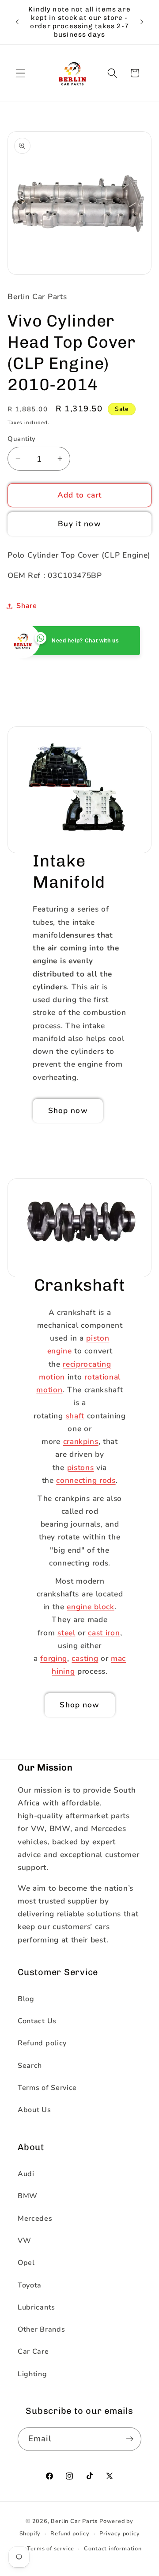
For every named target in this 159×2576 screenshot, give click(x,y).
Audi (26, 2174)
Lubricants (36, 2307)
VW (24, 2241)
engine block (90, 1607)
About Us (34, 2110)
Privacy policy (119, 2533)
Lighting (32, 2374)
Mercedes (35, 2219)
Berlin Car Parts (74, 2521)
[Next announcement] (142, 22)
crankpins (80, 1442)
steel (66, 1632)
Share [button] (26, 606)
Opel (26, 2263)
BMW (28, 2196)
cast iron (104, 1632)
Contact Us (37, 2021)
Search (30, 2066)
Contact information (113, 2548)
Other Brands (41, 2329)
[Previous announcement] (17, 22)
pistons (80, 1467)
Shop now (68, 1111)
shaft (75, 1415)
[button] (21, 73)
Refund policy (42, 2043)
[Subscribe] (130, 2439)
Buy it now (79, 524)
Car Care (33, 2352)
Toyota (30, 2285)
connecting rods (86, 1480)
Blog (26, 1999)
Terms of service (51, 2548)
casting (85, 1658)
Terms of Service (47, 2088)
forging (54, 1658)
